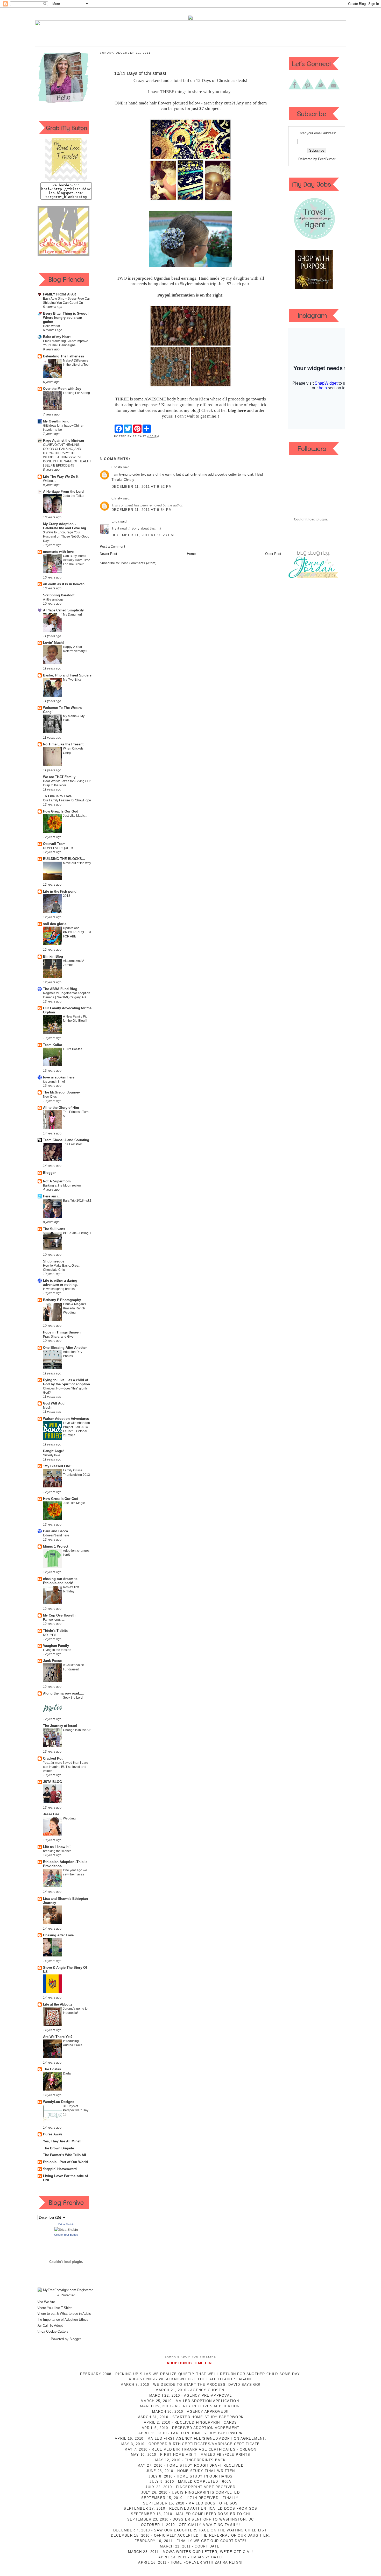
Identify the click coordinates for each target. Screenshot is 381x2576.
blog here (237, 410)
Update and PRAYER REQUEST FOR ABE (77, 932)
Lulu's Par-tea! (73, 1049)
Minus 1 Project (56, 1546)
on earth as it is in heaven (64, 584)
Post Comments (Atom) (139, 563)
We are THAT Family (59, 777)
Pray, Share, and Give (58, 1337)
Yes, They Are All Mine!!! (63, 2141)
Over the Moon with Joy (62, 389)
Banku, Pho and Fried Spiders (67, 675)
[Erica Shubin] (66, 2230)
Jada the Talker (74, 496)
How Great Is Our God (61, 811)
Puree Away (52, 2134)
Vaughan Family (56, 1646)
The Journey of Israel (60, 1726)
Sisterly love (52, 1455)
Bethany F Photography (62, 1300)
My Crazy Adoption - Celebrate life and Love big (65, 526)
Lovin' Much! (53, 643)
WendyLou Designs (59, 2102)
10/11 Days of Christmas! (140, 73)
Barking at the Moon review (62, 1185)
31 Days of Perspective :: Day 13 (76, 2110)
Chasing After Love (58, 1935)
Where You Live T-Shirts (54, 2308)
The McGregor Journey (61, 1092)
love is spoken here (59, 1077)
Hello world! (51, 326)
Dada (67, 2073)
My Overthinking (56, 421)
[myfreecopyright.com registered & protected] (66, 2295)
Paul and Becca (55, 1531)
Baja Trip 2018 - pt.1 (77, 1201)
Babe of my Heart (57, 337)
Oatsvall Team (54, 844)
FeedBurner (327, 159)
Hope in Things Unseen (62, 1332)
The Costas (52, 2069)
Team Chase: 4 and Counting (66, 1140)
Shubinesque (54, 1261)
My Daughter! (72, 615)
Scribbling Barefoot (59, 595)
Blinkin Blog (53, 957)
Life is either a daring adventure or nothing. (60, 1283)
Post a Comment (112, 546)
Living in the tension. (58, 1650)
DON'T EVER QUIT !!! (58, 848)
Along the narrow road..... (64, 1693)
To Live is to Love (57, 796)
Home (191, 554)
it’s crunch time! (54, 1082)
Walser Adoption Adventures (66, 1419)
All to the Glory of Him (61, 1108)
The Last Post (73, 1144)
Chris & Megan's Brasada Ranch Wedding (75, 1308)
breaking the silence (57, 1851)
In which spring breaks (59, 1289)
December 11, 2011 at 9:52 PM (142, 487)
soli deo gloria (55, 924)
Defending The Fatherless (63, 356)
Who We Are (46, 2302)
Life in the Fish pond (60, 891)
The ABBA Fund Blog (60, 989)
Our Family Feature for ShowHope (67, 800)
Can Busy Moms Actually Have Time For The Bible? (77, 560)
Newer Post (108, 554)
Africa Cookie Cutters (52, 2331)
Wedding (69, 1818)
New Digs (50, 1097)
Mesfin (48, 1408)
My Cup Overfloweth (59, 1615)
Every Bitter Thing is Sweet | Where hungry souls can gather (66, 318)
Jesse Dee (51, 1814)
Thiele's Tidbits (55, 1631)
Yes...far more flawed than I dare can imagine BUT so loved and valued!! (66, 1767)
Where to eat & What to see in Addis (64, 2314)
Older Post (273, 554)
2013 (67, 896)
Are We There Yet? (58, 2037)
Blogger (49, 1173)
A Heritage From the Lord (63, 492)
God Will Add (54, 1403)
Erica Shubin (66, 2224)
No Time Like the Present (63, 744)
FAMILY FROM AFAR (59, 294)
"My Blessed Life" (57, 1466)
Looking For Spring (76, 393)
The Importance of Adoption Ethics (62, 2320)
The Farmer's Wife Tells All (65, 2155)
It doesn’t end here (56, 1535)
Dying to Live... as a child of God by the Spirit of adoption (66, 1382)
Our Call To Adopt (50, 2326)
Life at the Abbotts (58, 2004)
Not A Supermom (57, 1181)
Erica (115, 521)
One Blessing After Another (65, 1348)
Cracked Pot (53, 1758)
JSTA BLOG (52, 1782)
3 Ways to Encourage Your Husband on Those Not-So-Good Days (66, 537)
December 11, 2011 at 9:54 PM (142, 510)
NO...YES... (51, 1635)
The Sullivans (54, 1229)
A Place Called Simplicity (63, 610)
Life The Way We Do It (61, 477)
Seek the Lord (73, 1698)
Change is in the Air (77, 1730)
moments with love (58, 552)
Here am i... (52, 1196)
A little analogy (53, 599)
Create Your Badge (66, 2235)
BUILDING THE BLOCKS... (64, 859)
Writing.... (50, 481)
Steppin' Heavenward (60, 2169)
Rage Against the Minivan (63, 440)
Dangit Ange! (53, 1451)
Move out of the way (77, 863)
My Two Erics (72, 680)
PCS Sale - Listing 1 (77, 1233)
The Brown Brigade (58, 2148)
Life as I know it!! (57, 1847)
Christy (117, 467)
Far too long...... (54, 1620)
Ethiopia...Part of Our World (65, 2162)
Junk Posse (52, 1661)
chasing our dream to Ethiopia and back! (60, 1581)
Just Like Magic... (75, 816)
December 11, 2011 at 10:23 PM (143, 535)
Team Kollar (53, 1045)
